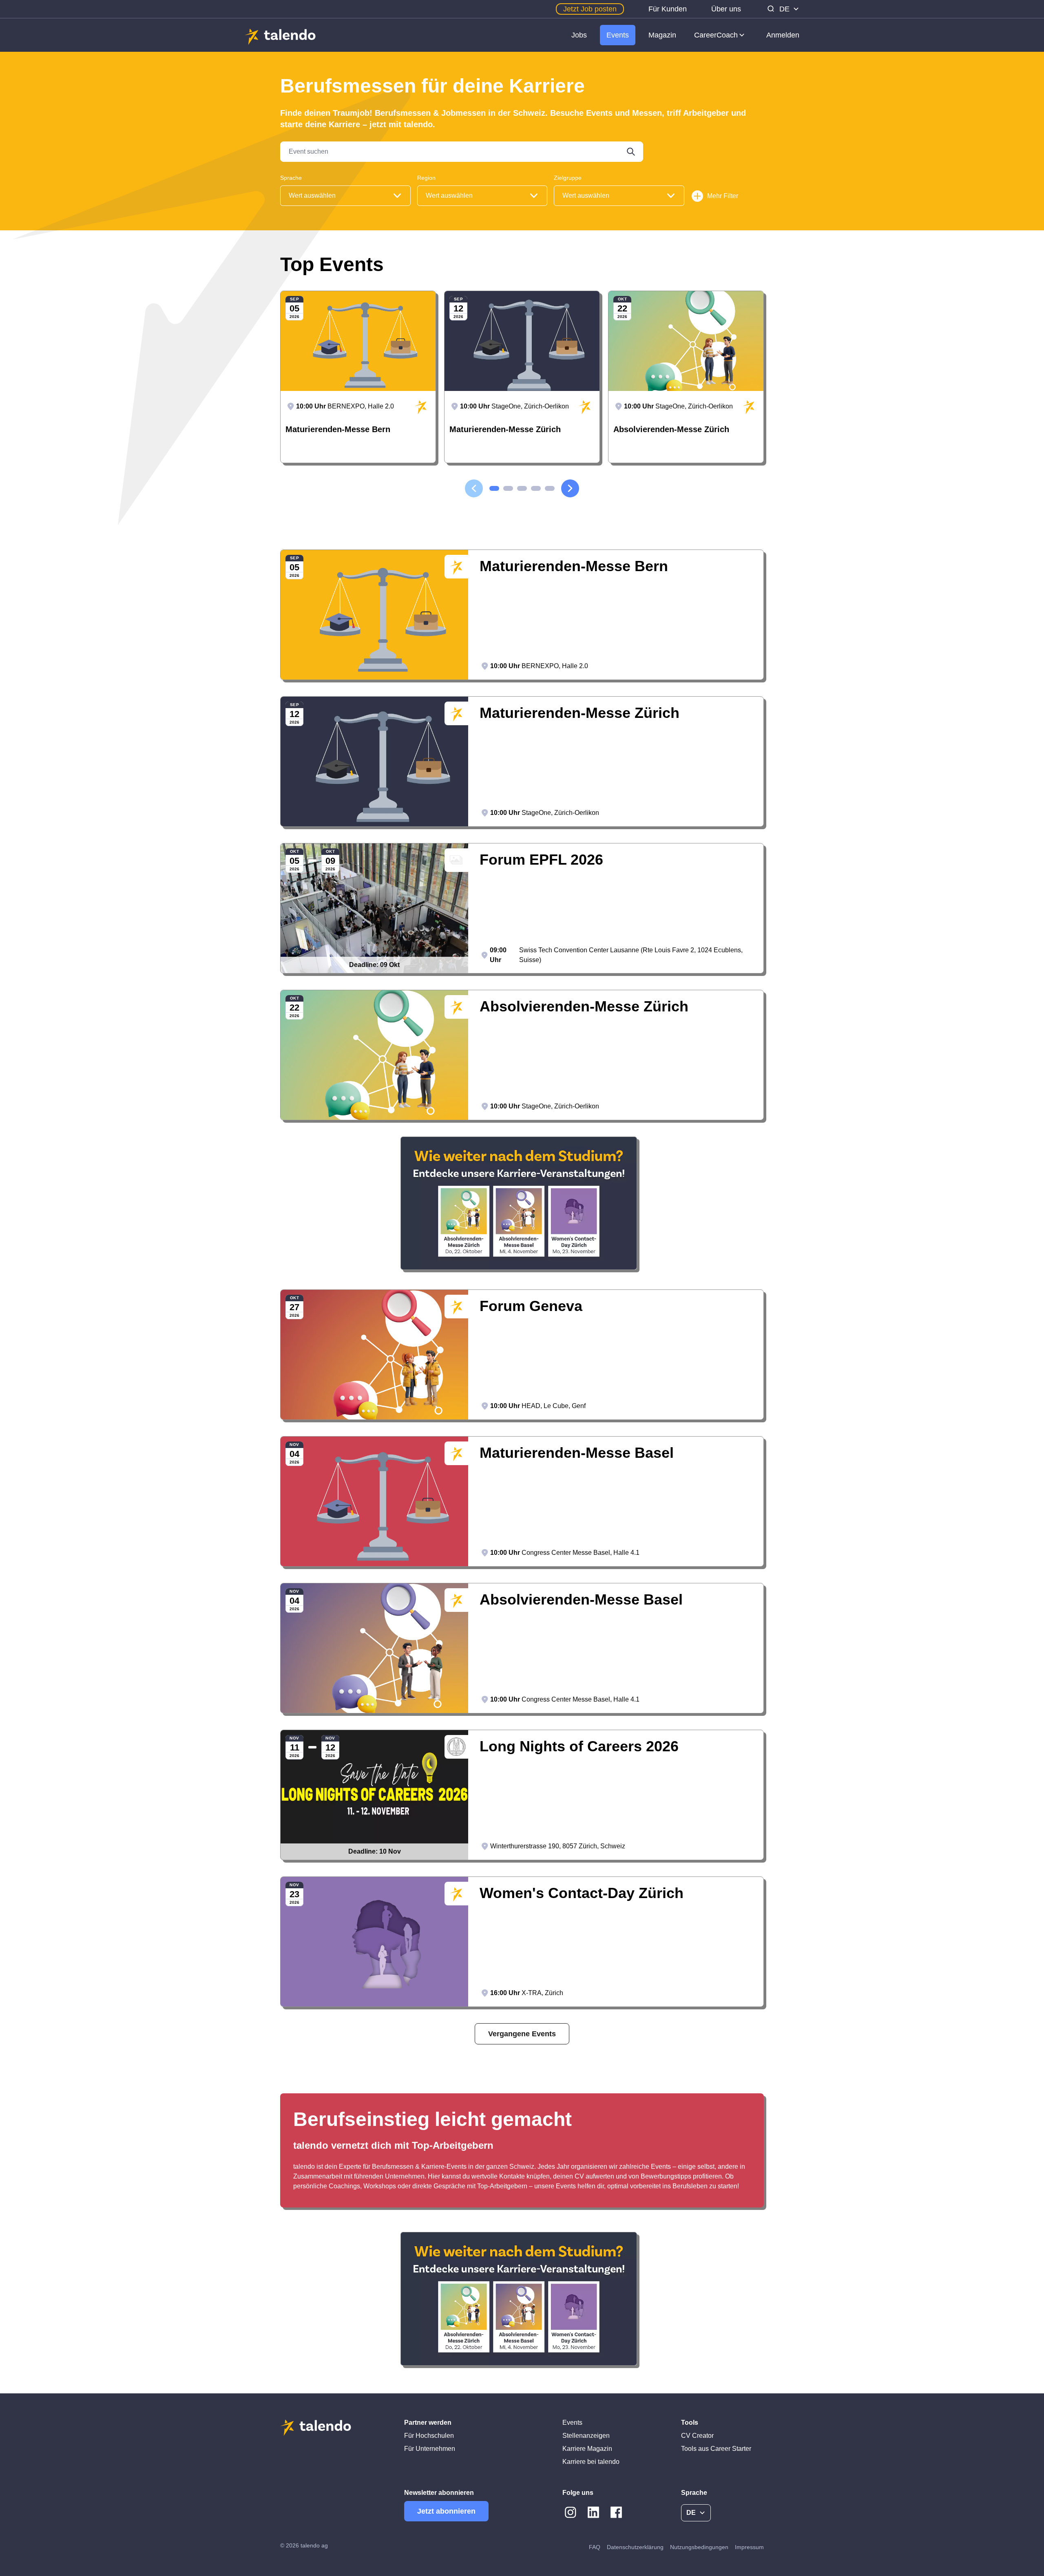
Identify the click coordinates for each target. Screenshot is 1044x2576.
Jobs (579, 35)
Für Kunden (668, 9)
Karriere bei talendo (591, 2462)
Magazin (662, 35)
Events (618, 35)
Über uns (726, 9)
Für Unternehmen (430, 2449)
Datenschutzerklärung (635, 2547)
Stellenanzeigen (586, 2436)
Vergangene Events (522, 2034)
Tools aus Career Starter (716, 2449)
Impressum (749, 2547)
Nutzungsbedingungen (699, 2547)
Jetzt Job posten (590, 9)
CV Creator (697, 2436)
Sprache (291, 178)
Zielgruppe (568, 178)
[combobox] (345, 196)
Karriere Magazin (587, 2449)
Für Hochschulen (429, 2436)
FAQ (595, 2547)
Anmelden (783, 35)
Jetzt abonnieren (446, 2511)
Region (426, 178)
